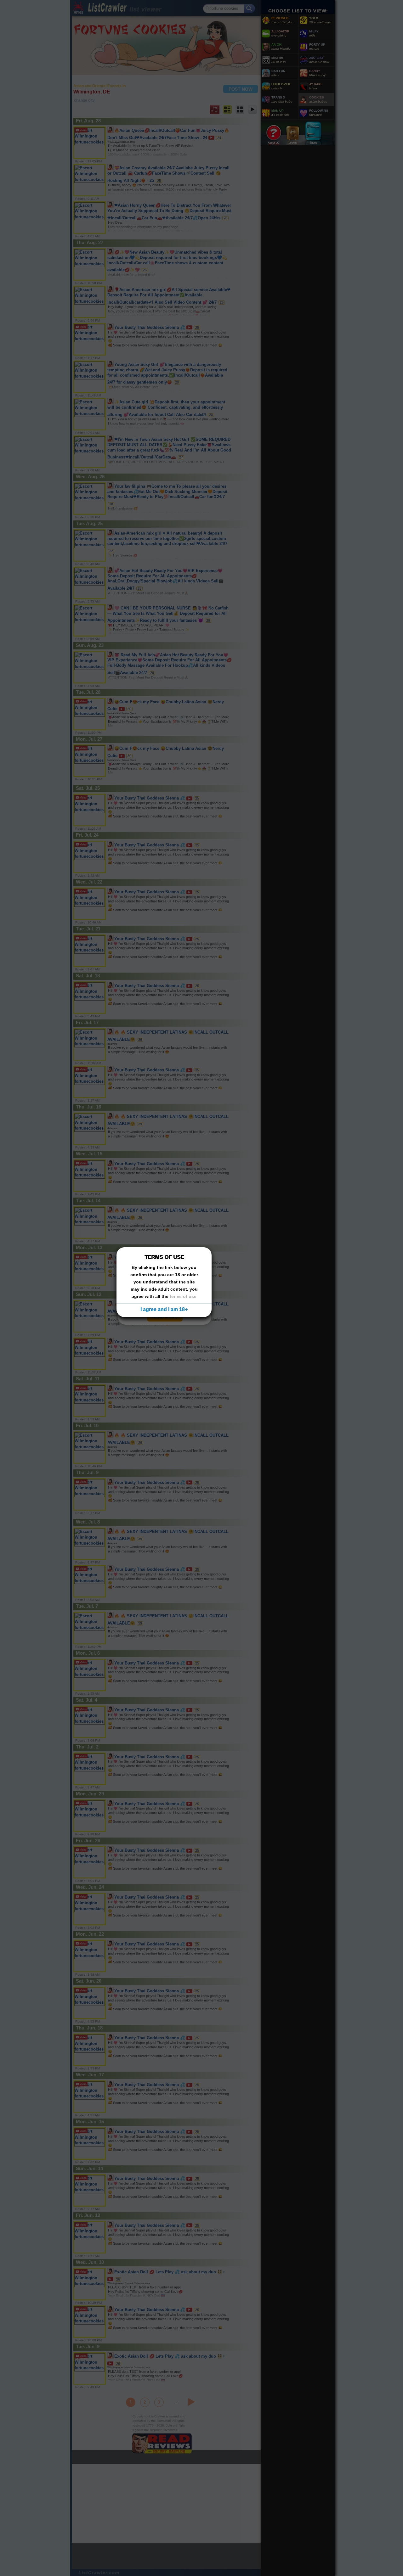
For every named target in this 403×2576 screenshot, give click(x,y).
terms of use (183, 1296)
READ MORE (165, 1317)
